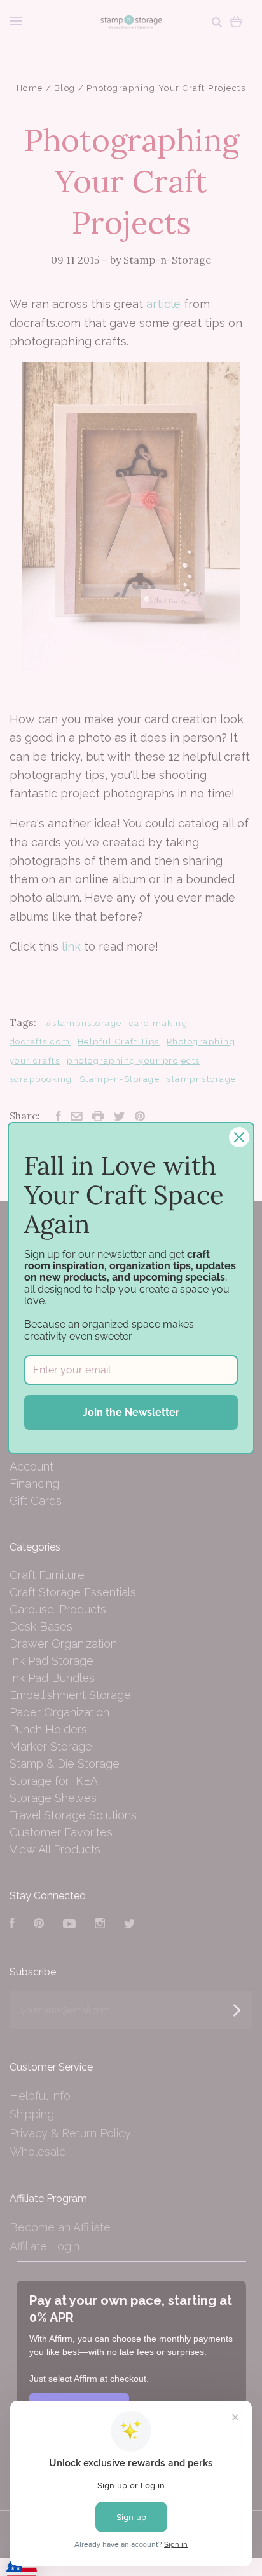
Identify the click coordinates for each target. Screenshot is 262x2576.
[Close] (239, 1137)
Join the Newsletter (131, 1412)
